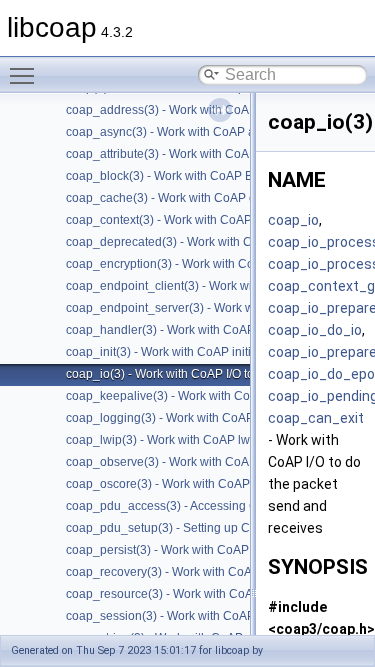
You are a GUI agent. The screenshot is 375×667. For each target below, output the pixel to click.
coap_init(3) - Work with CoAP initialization (181, 352)
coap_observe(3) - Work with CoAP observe (185, 462)
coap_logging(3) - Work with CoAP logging (182, 418)
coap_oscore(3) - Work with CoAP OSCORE (185, 484)
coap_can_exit (316, 418)
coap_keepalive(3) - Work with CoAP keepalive (194, 396)
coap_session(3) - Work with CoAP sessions (186, 616)
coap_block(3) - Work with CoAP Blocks (173, 176)
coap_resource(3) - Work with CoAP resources (192, 594)
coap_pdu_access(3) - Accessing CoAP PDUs (191, 506)
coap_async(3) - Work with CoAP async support (195, 132)
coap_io (293, 220)
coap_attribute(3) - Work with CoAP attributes (188, 154)
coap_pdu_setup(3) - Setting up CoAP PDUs (187, 528)
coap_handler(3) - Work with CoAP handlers (186, 330)
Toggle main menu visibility (26, 75)
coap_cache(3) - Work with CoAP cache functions (200, 198)
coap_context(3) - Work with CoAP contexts (183, 220)
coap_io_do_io (315, 330)
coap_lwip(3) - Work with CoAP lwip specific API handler (218, 440)
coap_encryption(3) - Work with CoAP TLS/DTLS (197, 264)
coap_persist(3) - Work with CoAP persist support (199, 550)
